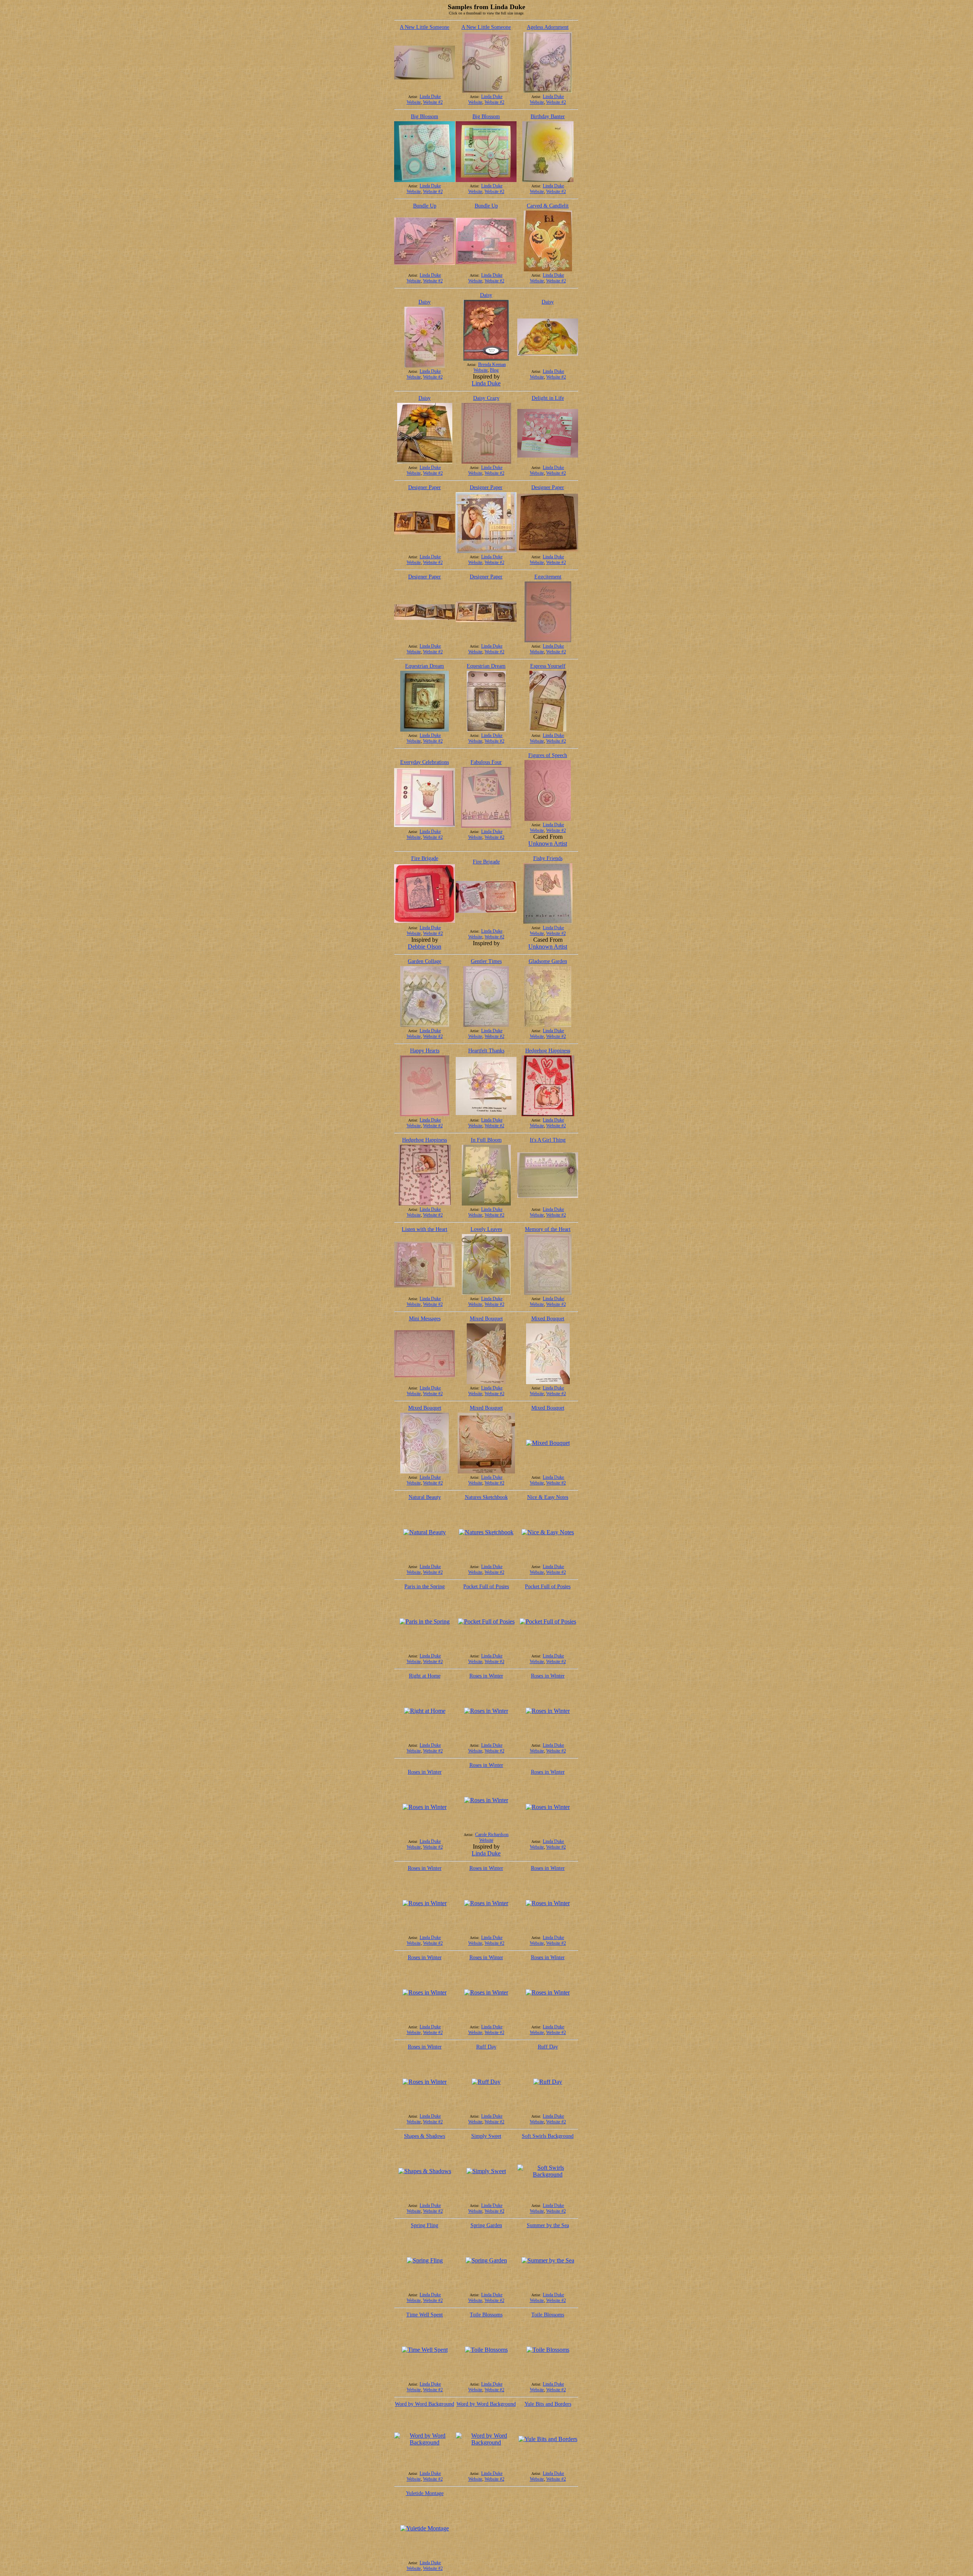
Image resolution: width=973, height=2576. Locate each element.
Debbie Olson (425, 947)
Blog (494, 370)
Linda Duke (430, 97)
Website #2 (433, 102)
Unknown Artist (548, 844)
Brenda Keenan (492, 364)
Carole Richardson (492, 1835)
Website (414, 102)
